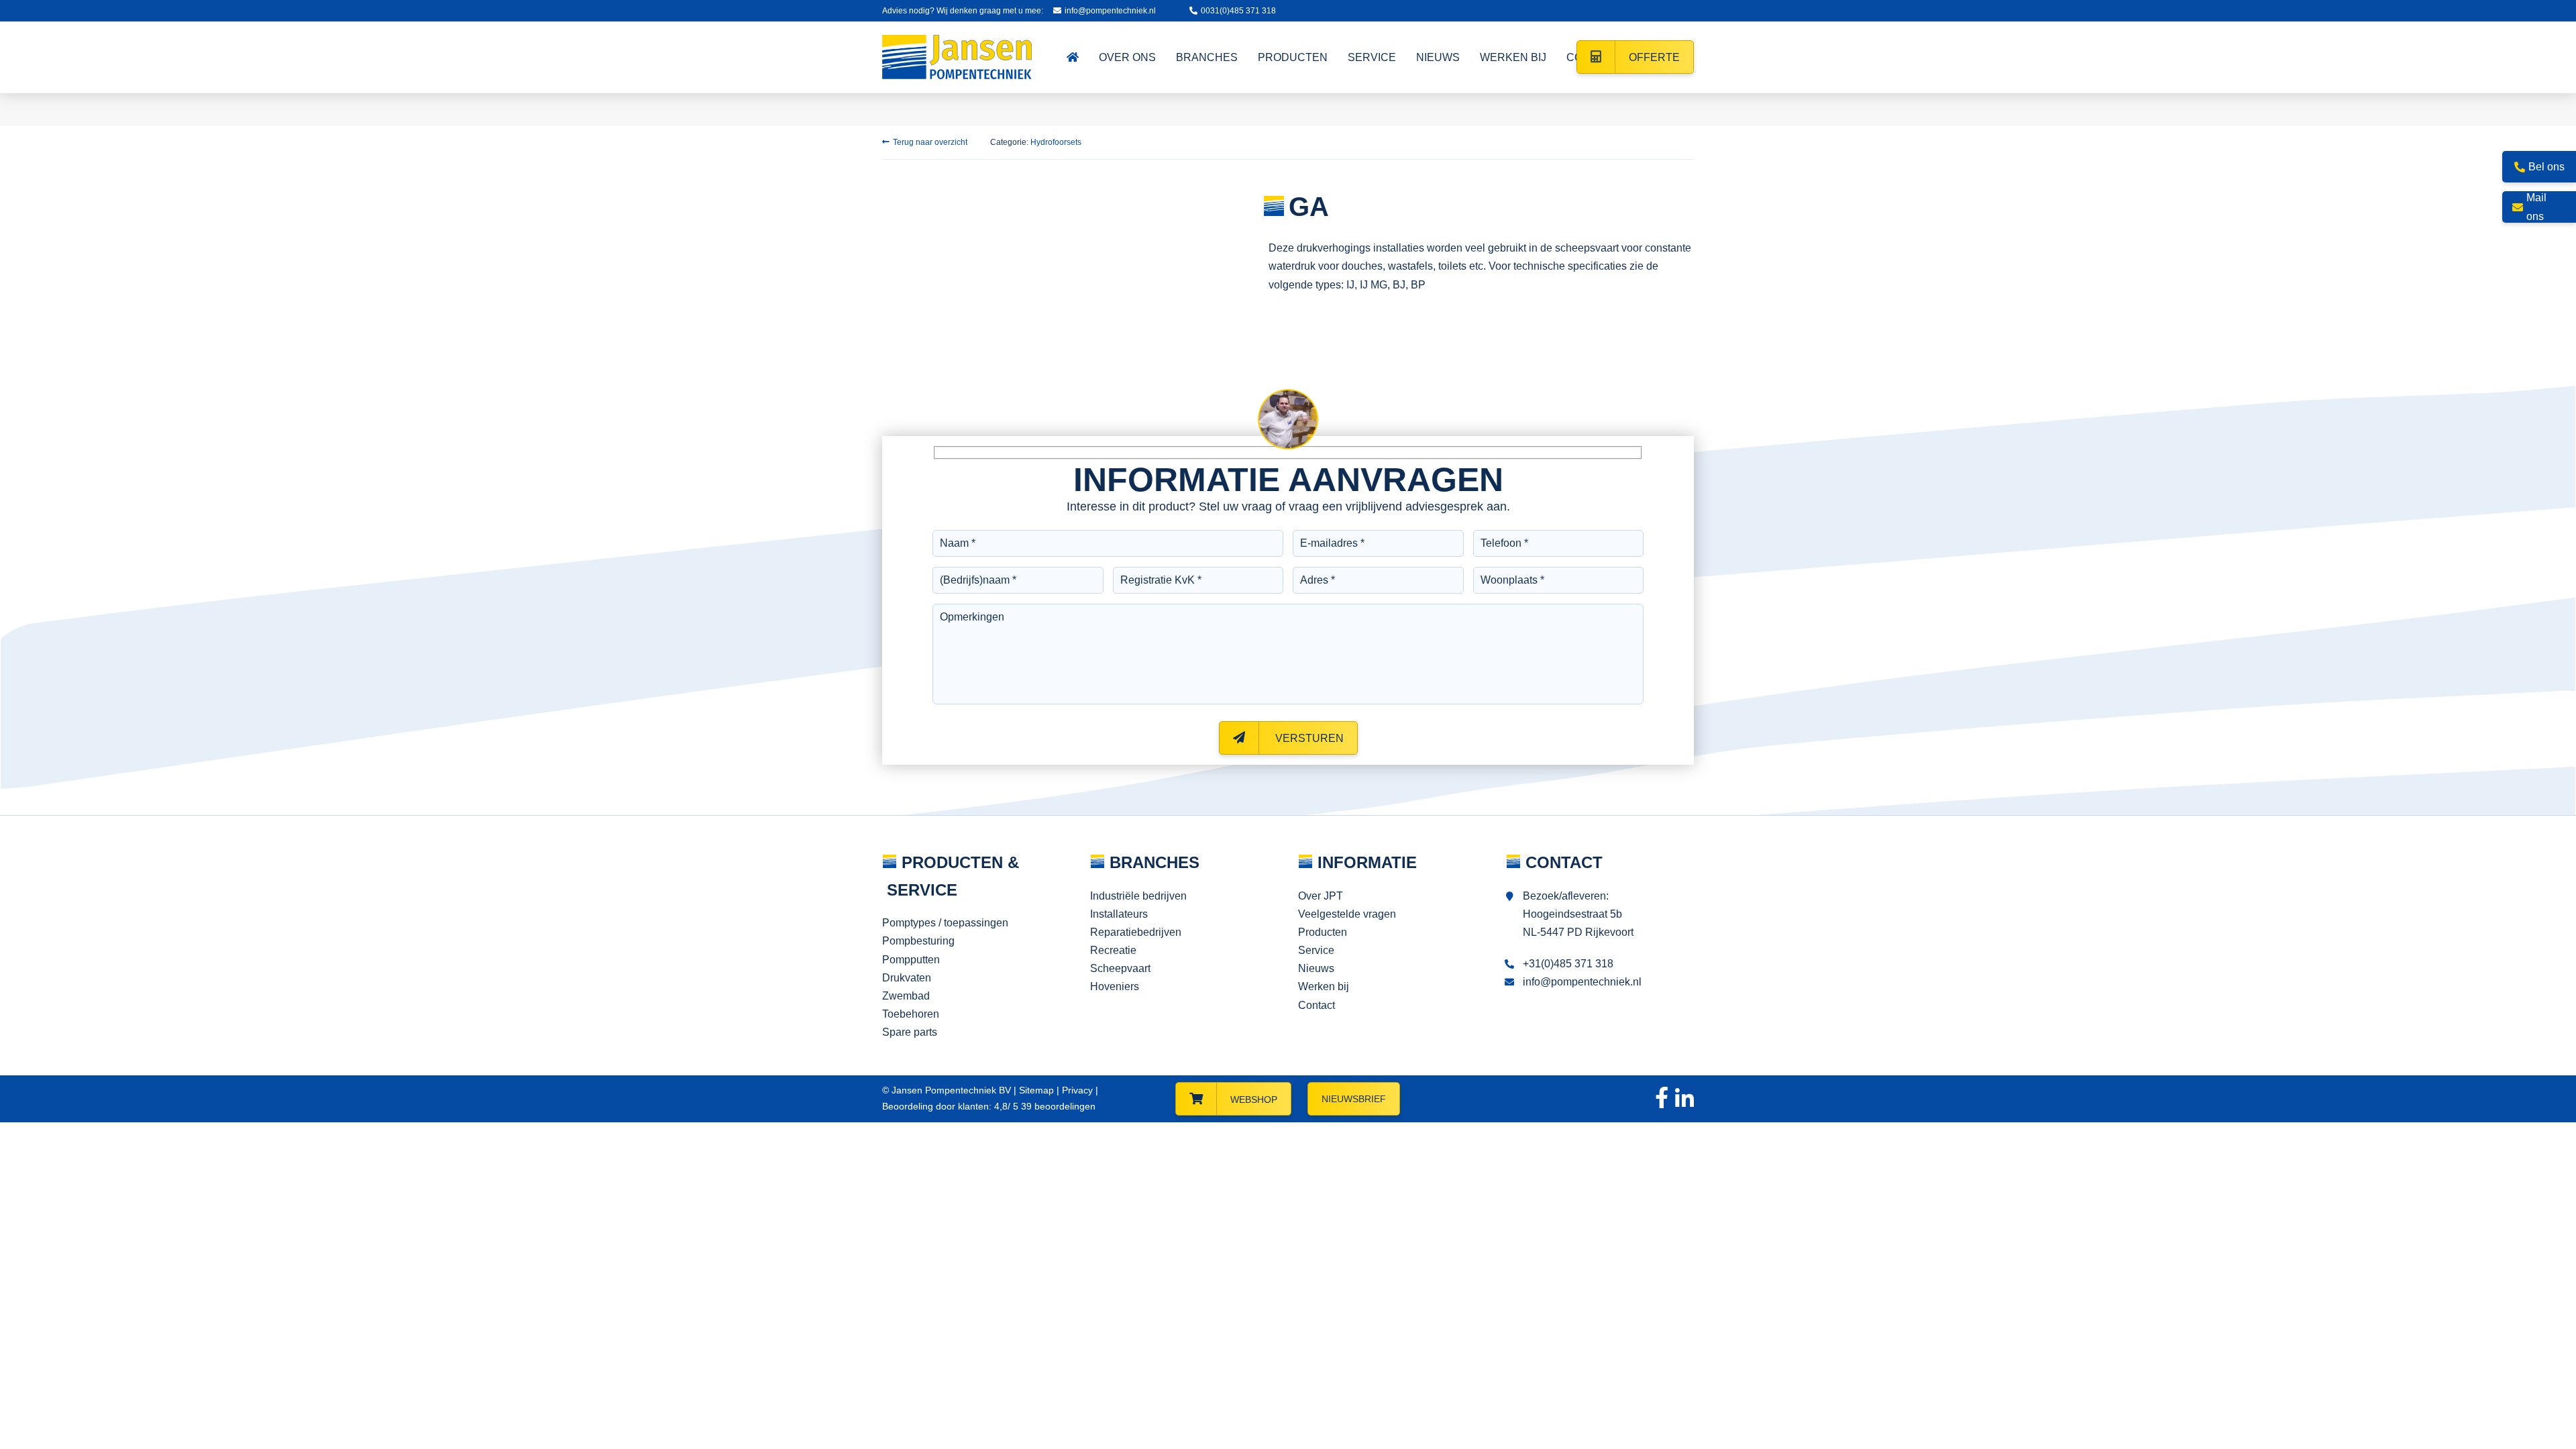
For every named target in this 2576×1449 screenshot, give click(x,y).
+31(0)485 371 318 (1568, 964)
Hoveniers (1115, 986)
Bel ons (2546, 167)
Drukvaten (907, 978)
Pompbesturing (918, 941)
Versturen (1308, 738)
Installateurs (1119, 914)
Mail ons (2536, 207)
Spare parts (910, 1032)
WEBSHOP (1254, 1099)
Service (1316, 950)
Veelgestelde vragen (1347, 914)
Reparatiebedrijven (1136, 932)
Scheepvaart (1120, 968)
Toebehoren (911, 1014)
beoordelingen (1057, 1106)
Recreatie (1113, 950)
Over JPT (1321, 896)
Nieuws (1316, 968)
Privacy (1077, 1090)
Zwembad (906, 996)
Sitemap (1036, 1090)
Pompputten (911, 960)
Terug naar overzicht (930, 142)
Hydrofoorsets (1056, 142)
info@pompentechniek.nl (1110, 11)
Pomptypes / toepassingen (945, 923)
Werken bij (1324, 986)
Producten (1323, 932)
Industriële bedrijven (1138, 896)
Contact (1317, 1005)
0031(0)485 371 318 (1238, 11)
